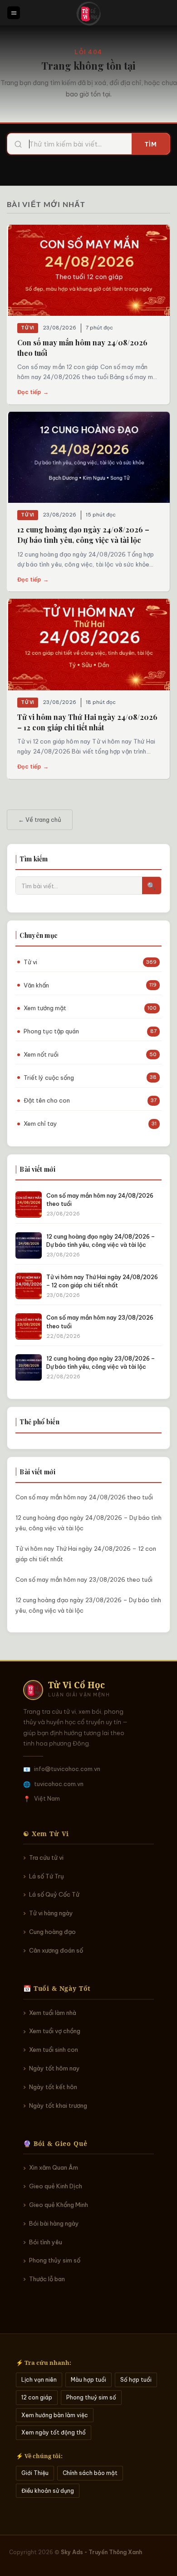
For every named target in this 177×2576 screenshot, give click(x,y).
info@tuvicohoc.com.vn (67, 1769)
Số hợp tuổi (136, 2380)
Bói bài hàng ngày (54, 2223)
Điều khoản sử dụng (48, 2491)
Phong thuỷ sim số (91, 2397)
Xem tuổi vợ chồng (55, 2031)
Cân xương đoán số (56, 1950)
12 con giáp (37, 2397)
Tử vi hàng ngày (51, 1913)
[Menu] (14, 13)
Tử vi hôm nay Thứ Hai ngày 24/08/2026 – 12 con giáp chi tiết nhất (86, 1554)
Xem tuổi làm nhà (53, 2013)
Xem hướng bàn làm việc (55, 2415)
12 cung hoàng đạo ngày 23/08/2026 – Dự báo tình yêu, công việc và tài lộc (88, 1605)
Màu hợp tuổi (88, 2380)
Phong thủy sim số (55, 2260)
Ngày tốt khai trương (58, 2105)
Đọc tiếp (33, 392)
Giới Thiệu (35, 2473)
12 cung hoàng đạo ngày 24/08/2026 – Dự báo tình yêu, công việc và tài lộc (88, 1523)
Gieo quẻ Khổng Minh (59, 2205)
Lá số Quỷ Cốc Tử (54, 1894)
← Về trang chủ (40, 820)
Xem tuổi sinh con (54, 2050)
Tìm (151, 144)
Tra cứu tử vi (46, 1857)
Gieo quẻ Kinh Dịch (56, 2186)
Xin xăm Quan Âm (54, 2167)
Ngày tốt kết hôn (53, 2087)
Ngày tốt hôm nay (54, 2068)
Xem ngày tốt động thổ (54, 2432)
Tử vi (28, 328)
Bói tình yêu (46, 2242)
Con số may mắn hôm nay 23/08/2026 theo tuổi (84, 1579)
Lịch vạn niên (39, 2380)
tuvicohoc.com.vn (59, 1784)
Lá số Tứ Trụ (47, 1876)
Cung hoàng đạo (52, 1932)
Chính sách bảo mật (90, 2473)
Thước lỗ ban (47, 2279)
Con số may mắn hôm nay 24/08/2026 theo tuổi (84, 1497)
